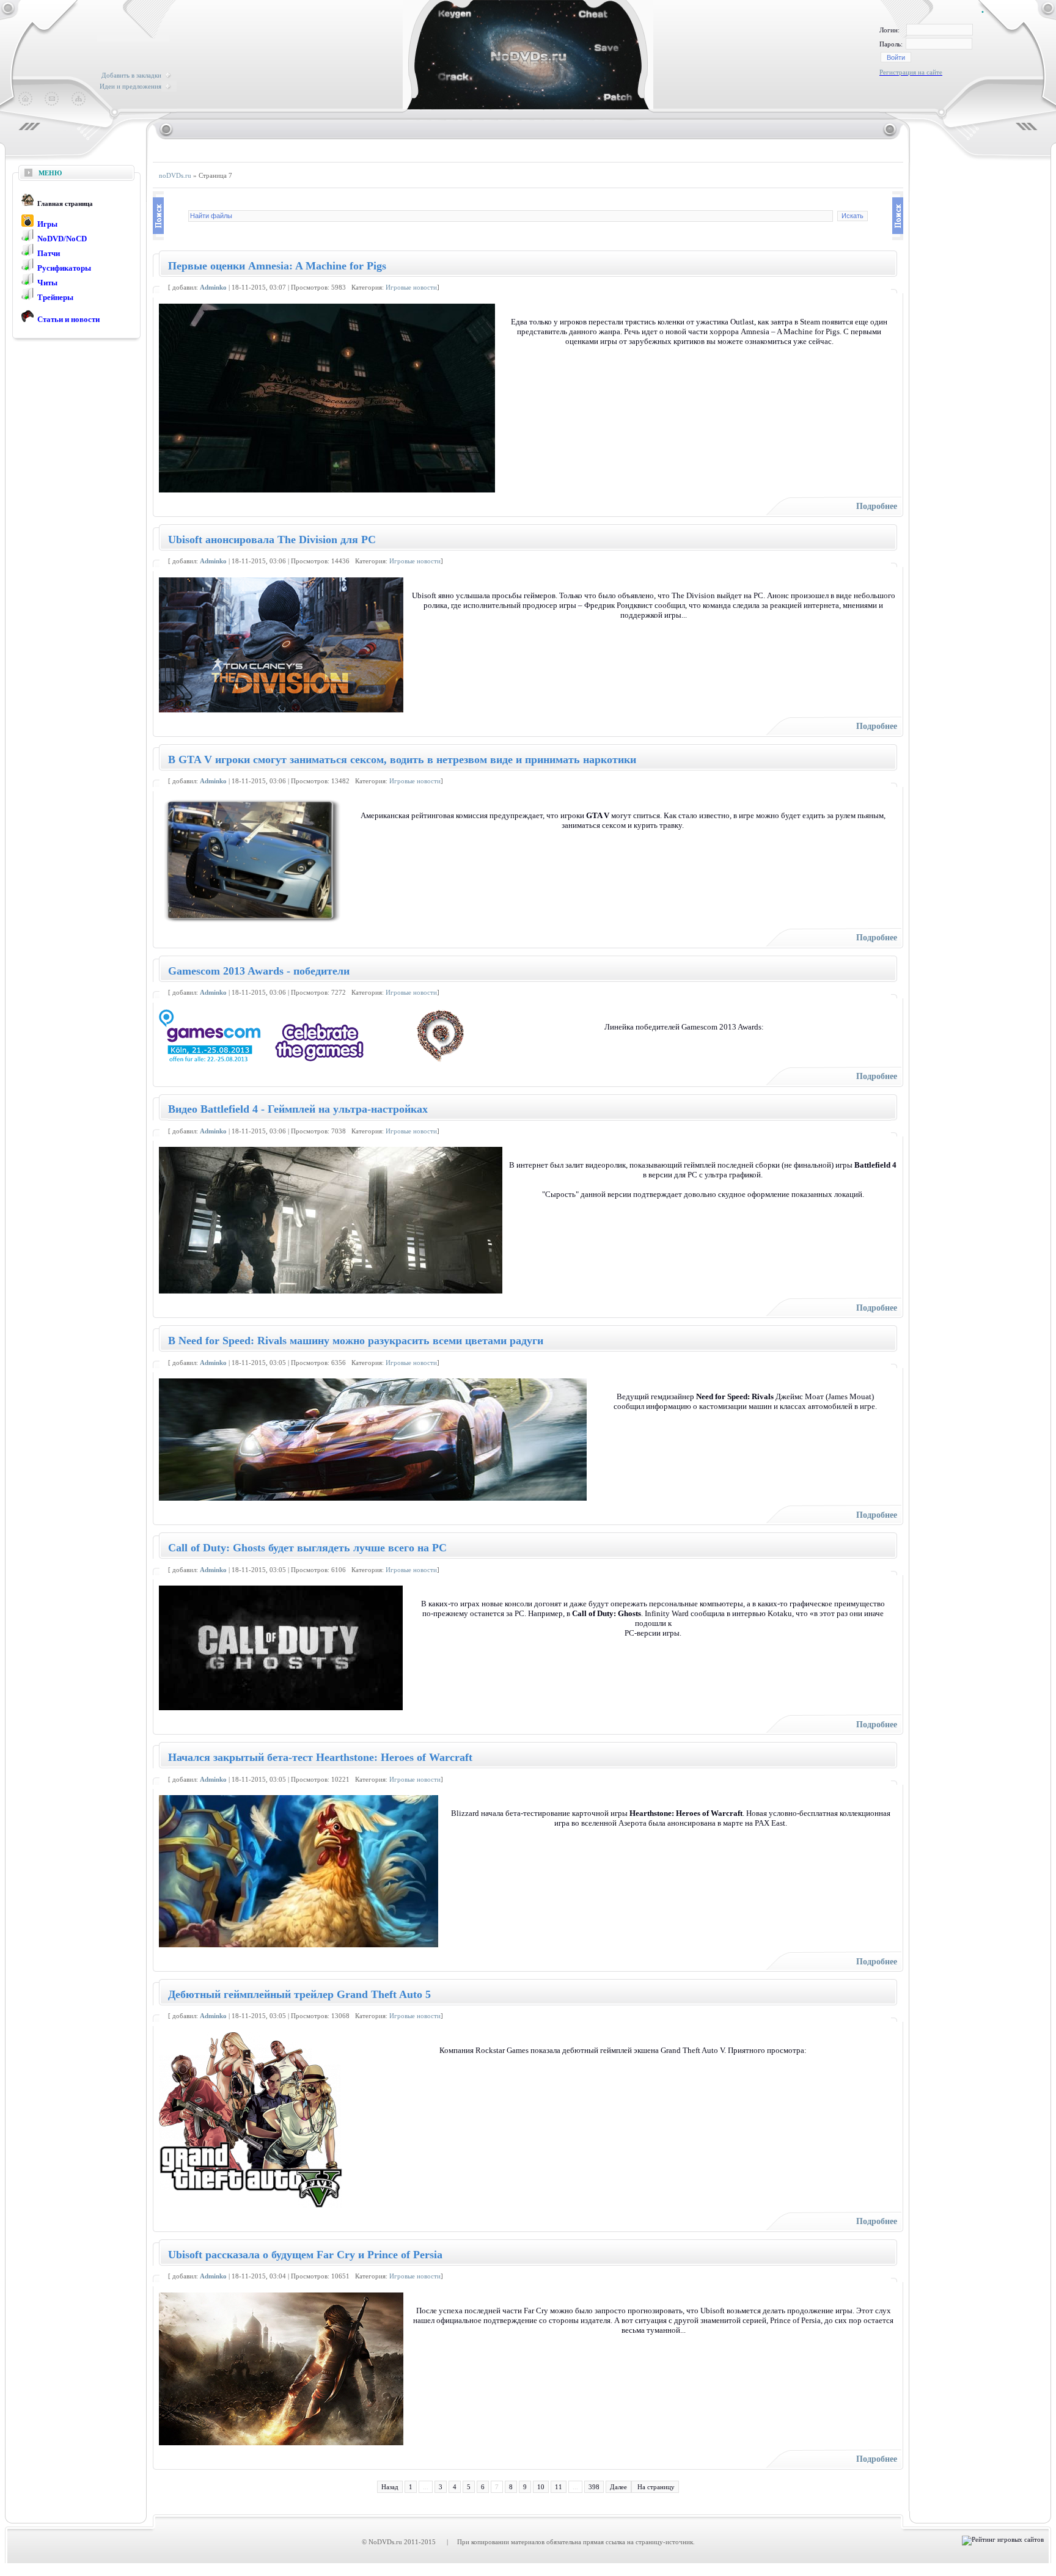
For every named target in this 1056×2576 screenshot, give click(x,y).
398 (594, 2487)
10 (541, 2487)
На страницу (655, 2487)
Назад (390, 2487)
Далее (618, 2487)
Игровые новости (411, 287)
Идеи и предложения (130, 86)
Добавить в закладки (131, 75)
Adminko (213, 287)
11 (559, 2487)
